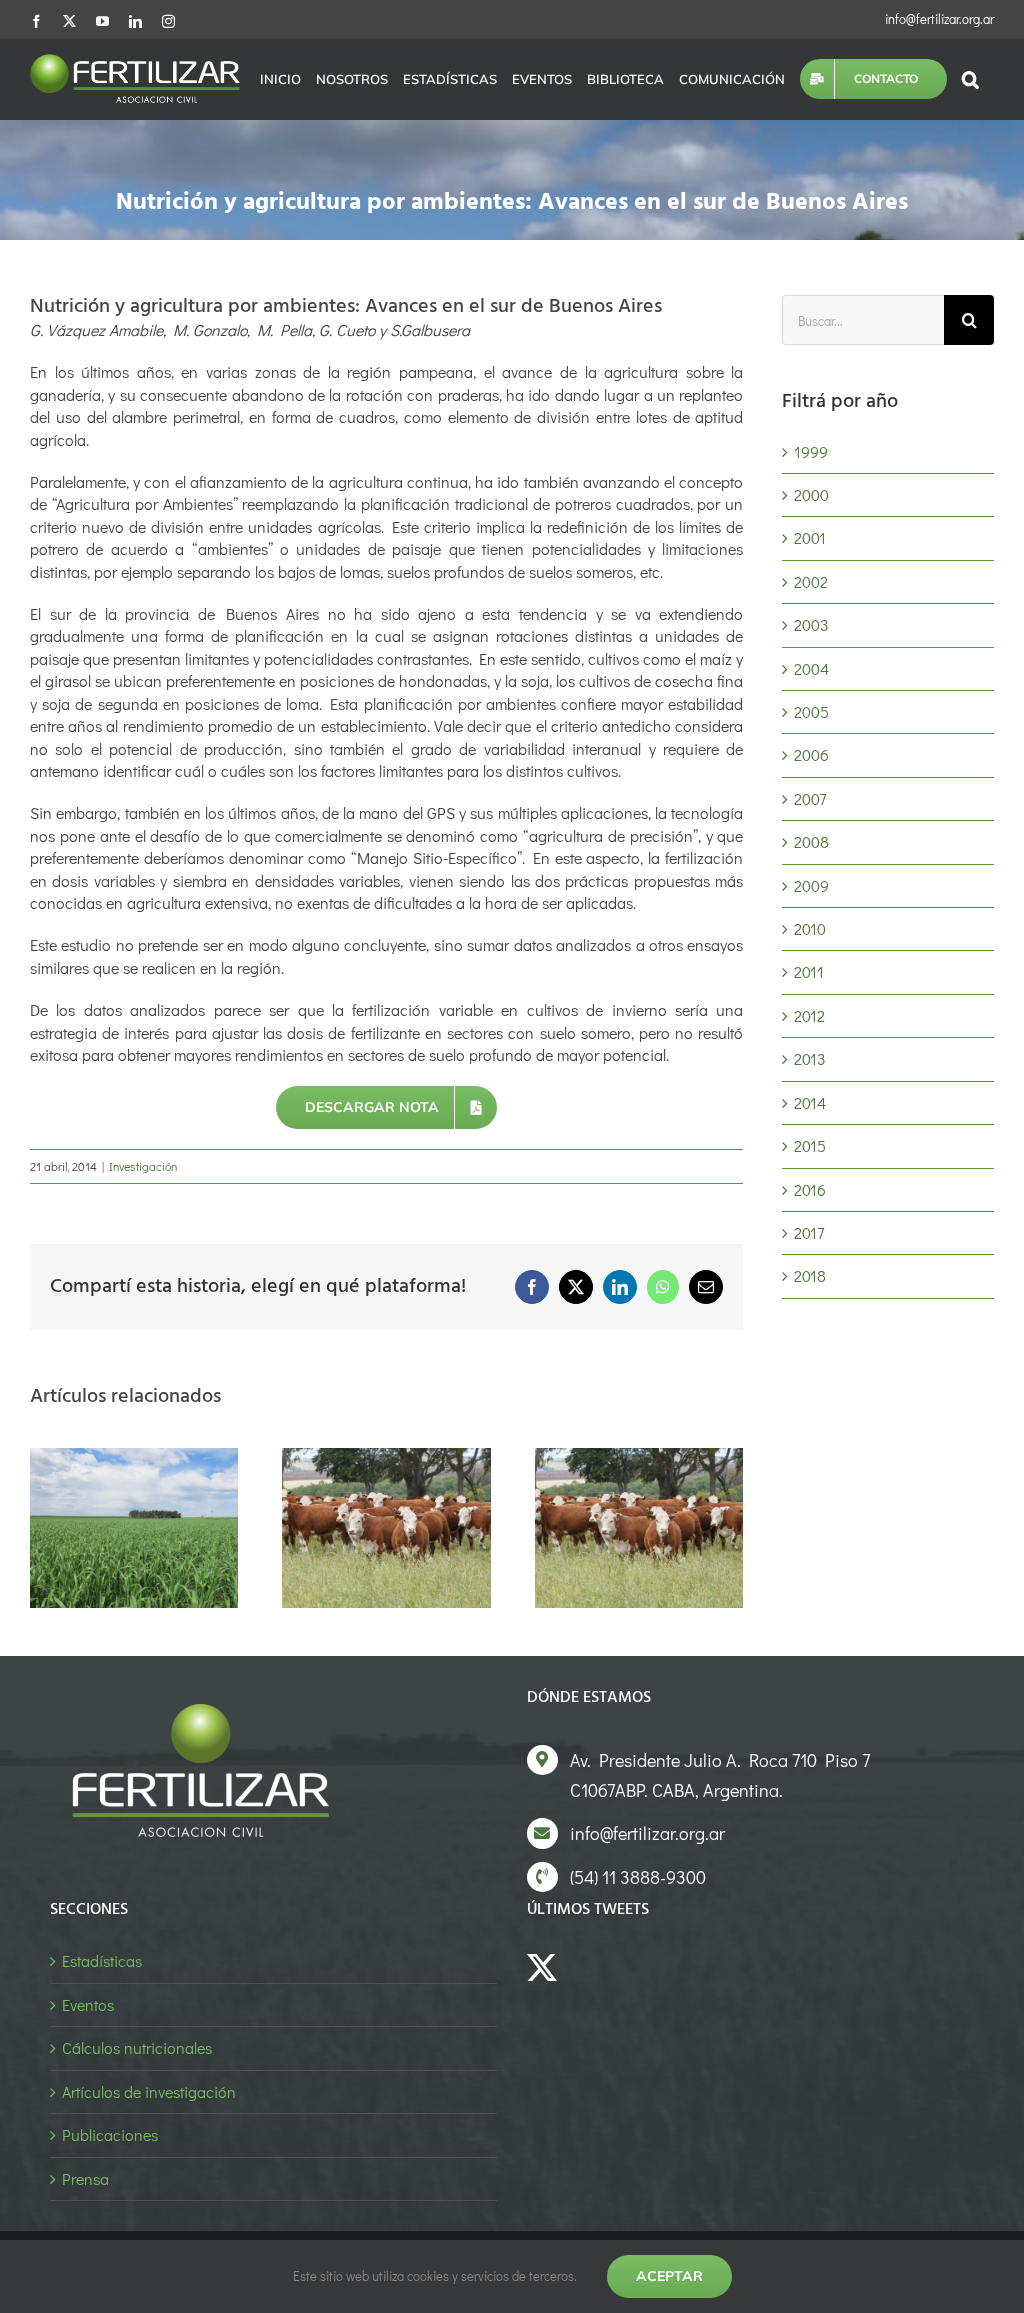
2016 (810, 1189)
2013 (810, 1058)
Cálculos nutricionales (137, 2047)
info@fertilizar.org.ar (939, 18)
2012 (809, 1015)
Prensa (85, 2178)
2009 (811, 885)
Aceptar (669, 2276)
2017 (809, 1232)
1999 (811, 451)
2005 (811, 711)
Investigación (143, 1166)
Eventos (88, 2004)
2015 (810, 1145)
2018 (810, 1275)
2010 (810, 928)
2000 (811, 494)
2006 (811, 754)
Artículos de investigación (149, 2091)
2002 (811, 581)
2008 (811, 841)
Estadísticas (102, 1960)
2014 (810, 1102)
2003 (811, 624)
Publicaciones (110, 2134)
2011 (809, 971)
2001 (810, 537)
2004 (811, 668)
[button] (970, 79)
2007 (810, 798)
